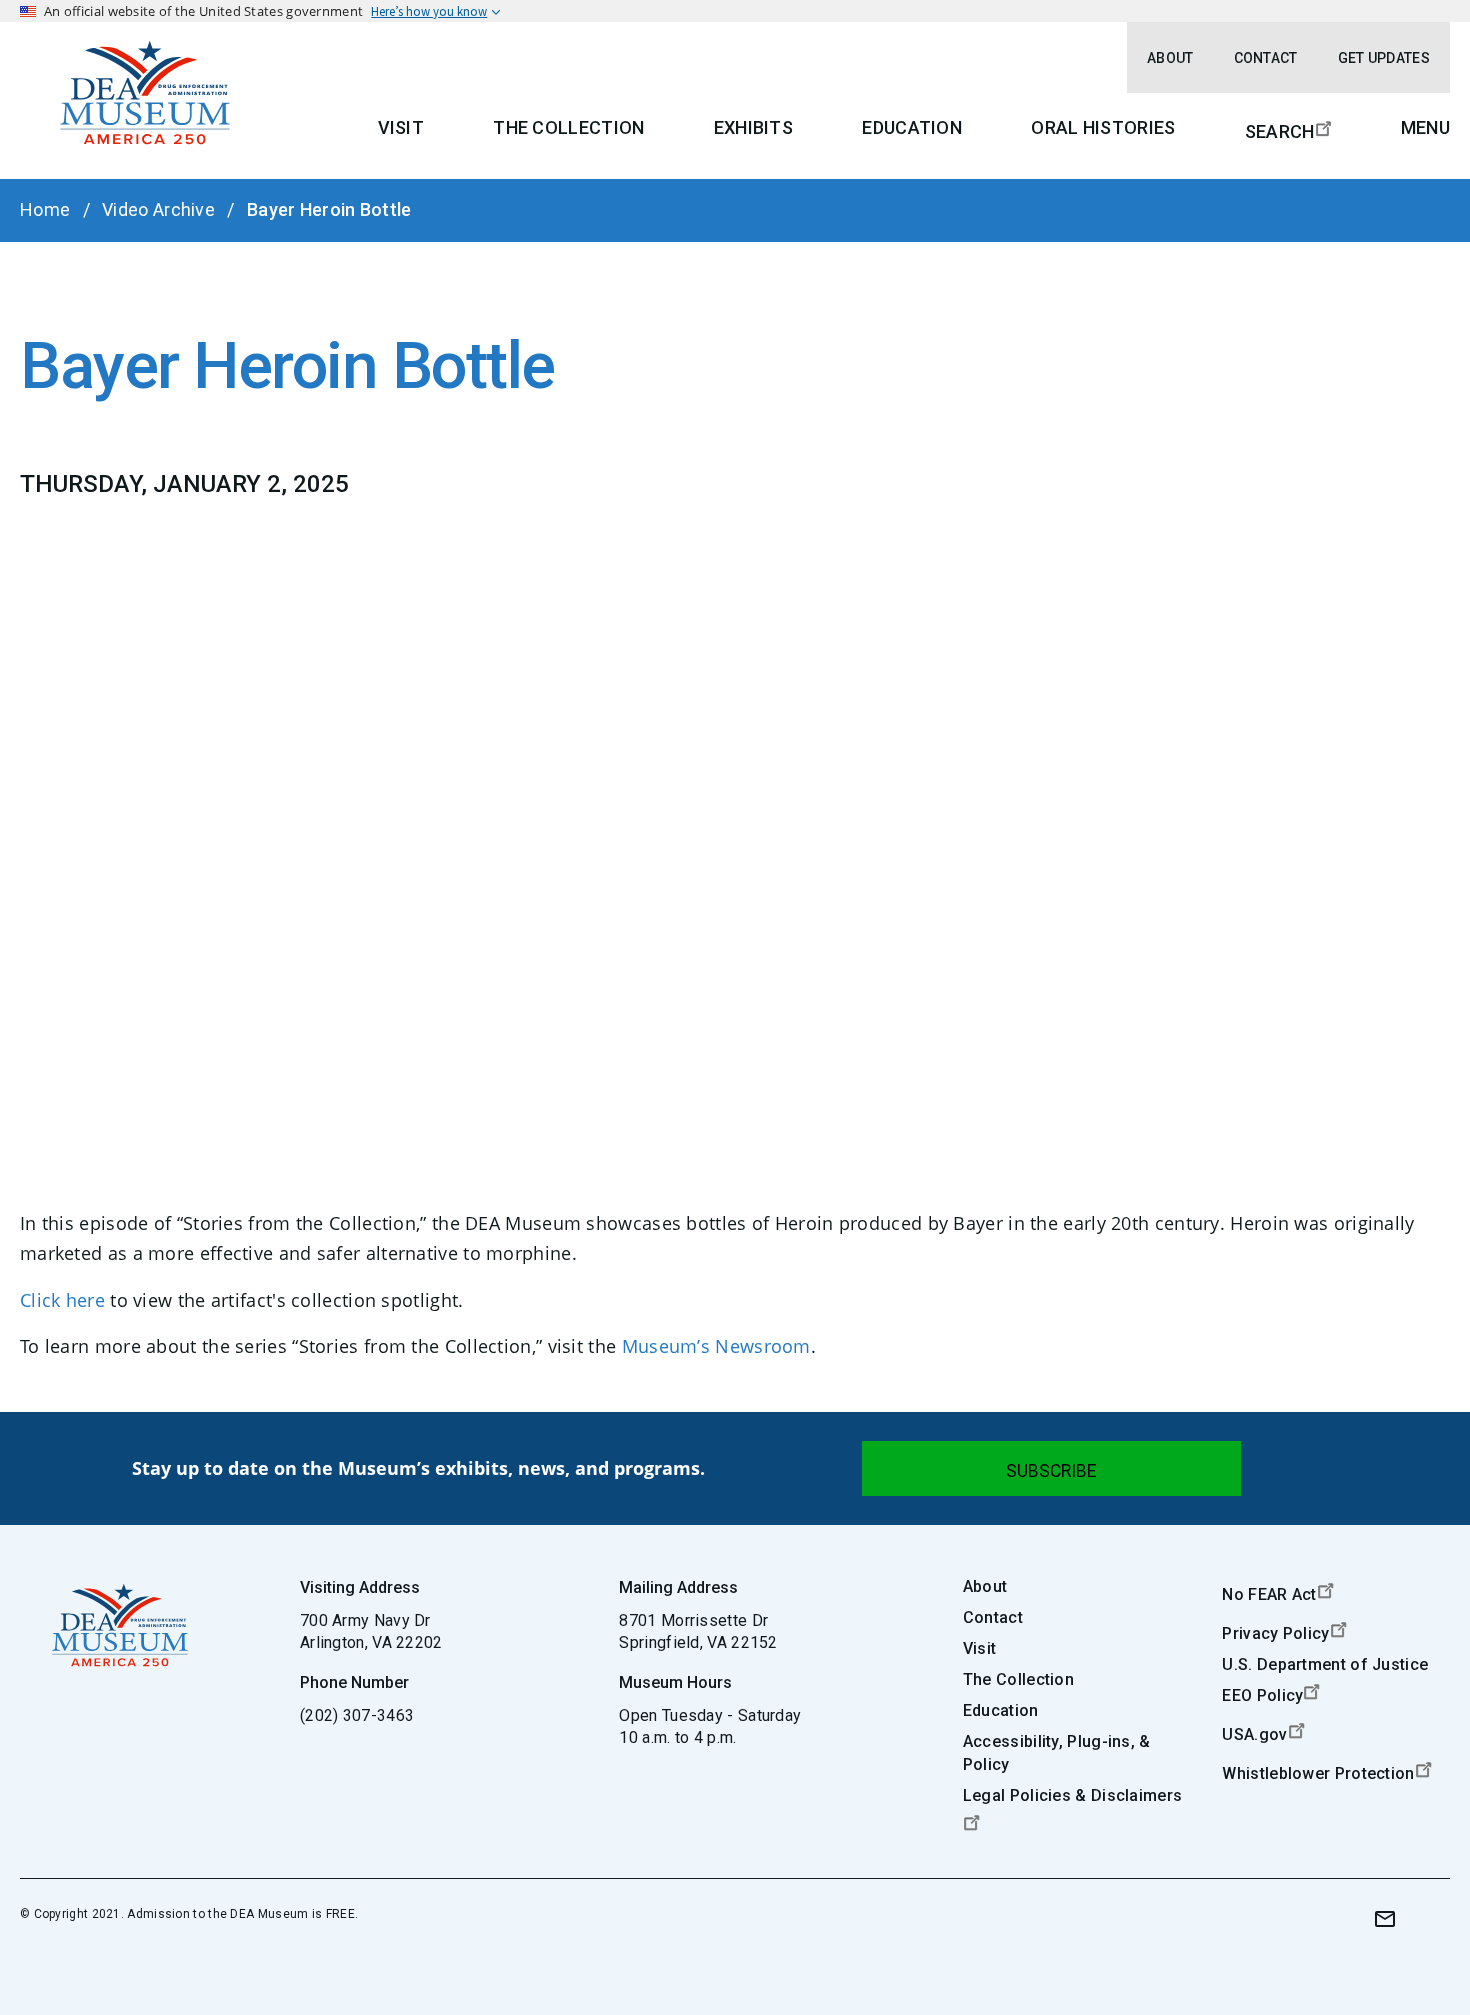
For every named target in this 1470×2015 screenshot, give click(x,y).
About (1170, 58)
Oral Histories (1103, 127)
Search (1280, 131)
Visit (401, 127)
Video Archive (158, 209)
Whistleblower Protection (1318, 1773)
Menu (1425, 127)
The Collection (568, 127)
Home (45, 209)
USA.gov (1254, 1734)
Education (912, 127)
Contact (1266, 58)
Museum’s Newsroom (716, 1346)
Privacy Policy (1275, 1633)
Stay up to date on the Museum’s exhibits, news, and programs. (418, 1468)
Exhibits (753, 127)
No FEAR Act (1269, 1594)
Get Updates (1384, 58)
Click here (62, 1300)
